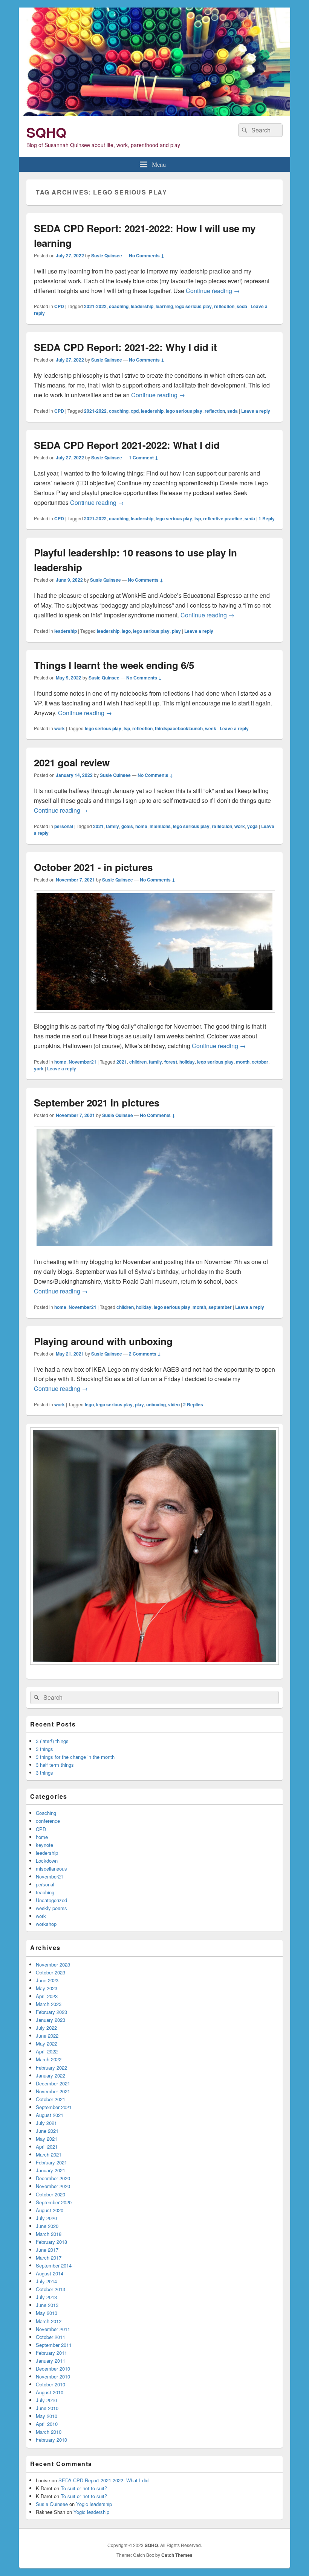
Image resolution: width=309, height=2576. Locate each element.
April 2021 (47, 2147)
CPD (59, 306)
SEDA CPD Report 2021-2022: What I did (127, 445)
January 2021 (50, 2170)
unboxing (156, 1404)
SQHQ (46, 132)
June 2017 (47, 2250)
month (243, 1062)
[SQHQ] (154, 113)
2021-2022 (95, 306)
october (260, 1062)
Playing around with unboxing (103, 1341)
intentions (160, 826)
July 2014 (46, 2281)
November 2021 (53, 2091)
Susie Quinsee (107, 255)
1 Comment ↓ (144, 457)
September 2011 (54, 2345)
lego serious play (194, 306)
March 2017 (49, 2258)
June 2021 (47, 2131)
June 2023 (47, 1980)
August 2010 (50, 2392)
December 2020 (53, 2178)
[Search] (244, 130)
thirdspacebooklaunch (179, 728)
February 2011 (51, 2353)
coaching (119, 306)
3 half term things (55, 1765)
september (220, 1307)
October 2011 (50, 2337)
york (39, 1068)
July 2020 (46, 2218)
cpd (135, 411)
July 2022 (46, 2028)
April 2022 (47, 2051)
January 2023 (50, 2020)
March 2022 (49, 2059)
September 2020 (54, 2202)
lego (126, 631)
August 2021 (50, 2115)
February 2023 (51, 2012)
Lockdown (47, 1861)
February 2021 (51, 2162)
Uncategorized (51, 1900)
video (174, 1404)
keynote (44, 1845)
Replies (193, 1404)
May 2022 (47, 2043)
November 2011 (53, 2329)
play (176, 631)
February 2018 (51, 2242)
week (211, 728)
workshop (46, 1924)
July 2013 (46, 2297)
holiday (187, 1062)
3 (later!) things (52, 1741)
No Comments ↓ (147, 255)
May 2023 (47, 1988)
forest (171, 1062)
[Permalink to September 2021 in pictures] (154, 1252)
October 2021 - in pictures (93, 867)
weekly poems (51, 1908)
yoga (252, 826)
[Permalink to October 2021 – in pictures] (154, 1016)
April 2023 (47, 1996)
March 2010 (49, 2432)
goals (127, 826)
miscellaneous (51, 1869)
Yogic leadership (94, 2504)
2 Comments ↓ (145, 1354)
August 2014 (50, 2273)
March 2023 (49, 2004)
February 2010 (51, 2440)
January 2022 (50, 2075)
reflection (224, 306)
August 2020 (50, 2210)
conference (48, 1821)
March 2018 (49, 2234)
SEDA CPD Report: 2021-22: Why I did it (125, 347)
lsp (198, 518)
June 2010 (47, 2408)
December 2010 (53, 2369)
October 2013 (50, 2289)
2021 (98, 826)
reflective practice (223, 518)
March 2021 (49, 2154)
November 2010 (53, 2376)
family (112, 826)
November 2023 (53, 1964)
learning (164, 306)
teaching (45, 1892)
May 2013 (47, 2313)
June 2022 (47, 2036)
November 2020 (53, 2186)
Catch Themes (177, 2555)
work (60, 728)
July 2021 (46, 2123)
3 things (44, 1749)
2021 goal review (72, 762)
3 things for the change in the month (75, 1757)
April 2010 (47, 2424)
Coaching (46, 1813)
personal (64, 826)
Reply (267, 518)
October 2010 (50, 2384)
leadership (142, 306)
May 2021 (47, 2139)
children (138, 1062)
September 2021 (54, 2107)
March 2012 (49, 2321)
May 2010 (47, 2416)
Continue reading (213, 291)
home (141, 826)
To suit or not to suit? (84, 2488)
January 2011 (50, 2361)
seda (242, 306)
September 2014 (54, 2265)
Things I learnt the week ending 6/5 (114, 665)
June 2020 (47, 2226)
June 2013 (47, 2305)
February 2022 (51, 2068)
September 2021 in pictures (97, 1103)
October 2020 (50, 2194)
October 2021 (50, 2099)
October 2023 (50, 1972)
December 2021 (53, 2083)
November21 (83, 1062)
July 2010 (46, 2400)
